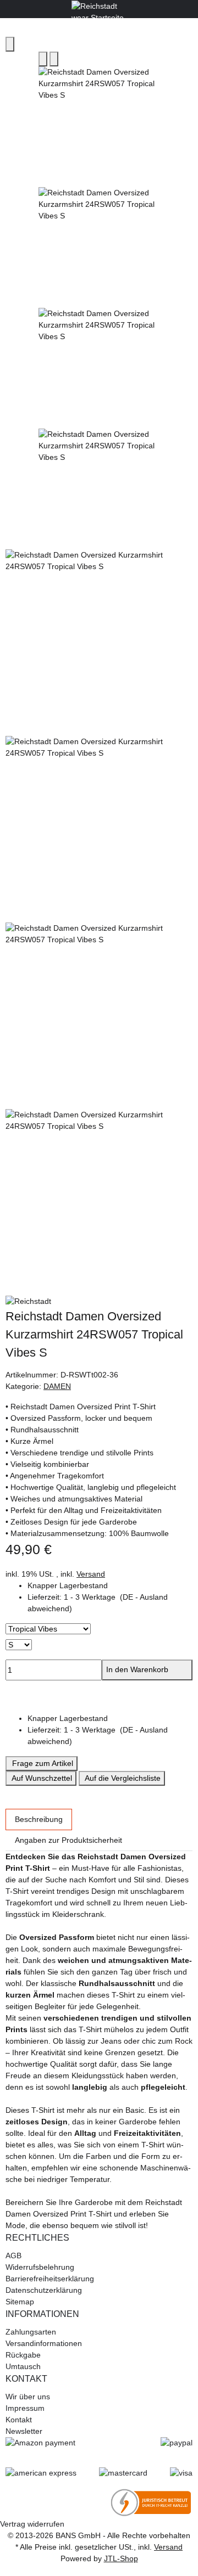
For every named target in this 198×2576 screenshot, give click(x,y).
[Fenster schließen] (10, 44)
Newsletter (24, 2431)
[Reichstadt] (99, 1302)
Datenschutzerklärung (44, 2290)
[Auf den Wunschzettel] (54, 59)
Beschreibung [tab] (39, 1819)
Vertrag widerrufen (32, 2524)
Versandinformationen (44, 2343)
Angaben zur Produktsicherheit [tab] (68, 1840)
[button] (110, 1603)
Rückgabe (23, 2355)
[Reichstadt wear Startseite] (99, 8)
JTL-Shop (121, 2558)
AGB (13, 2256)
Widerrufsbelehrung (40, 2267)
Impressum (25, 2408)
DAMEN (57, 1386)
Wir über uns (28, 2397)
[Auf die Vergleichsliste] (43, 59)
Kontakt (19, 2420)
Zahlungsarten (31, 2332)
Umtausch (23, 2366)
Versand (91, 1574)
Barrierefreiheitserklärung (50, 2279)
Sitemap (20, 2302)
